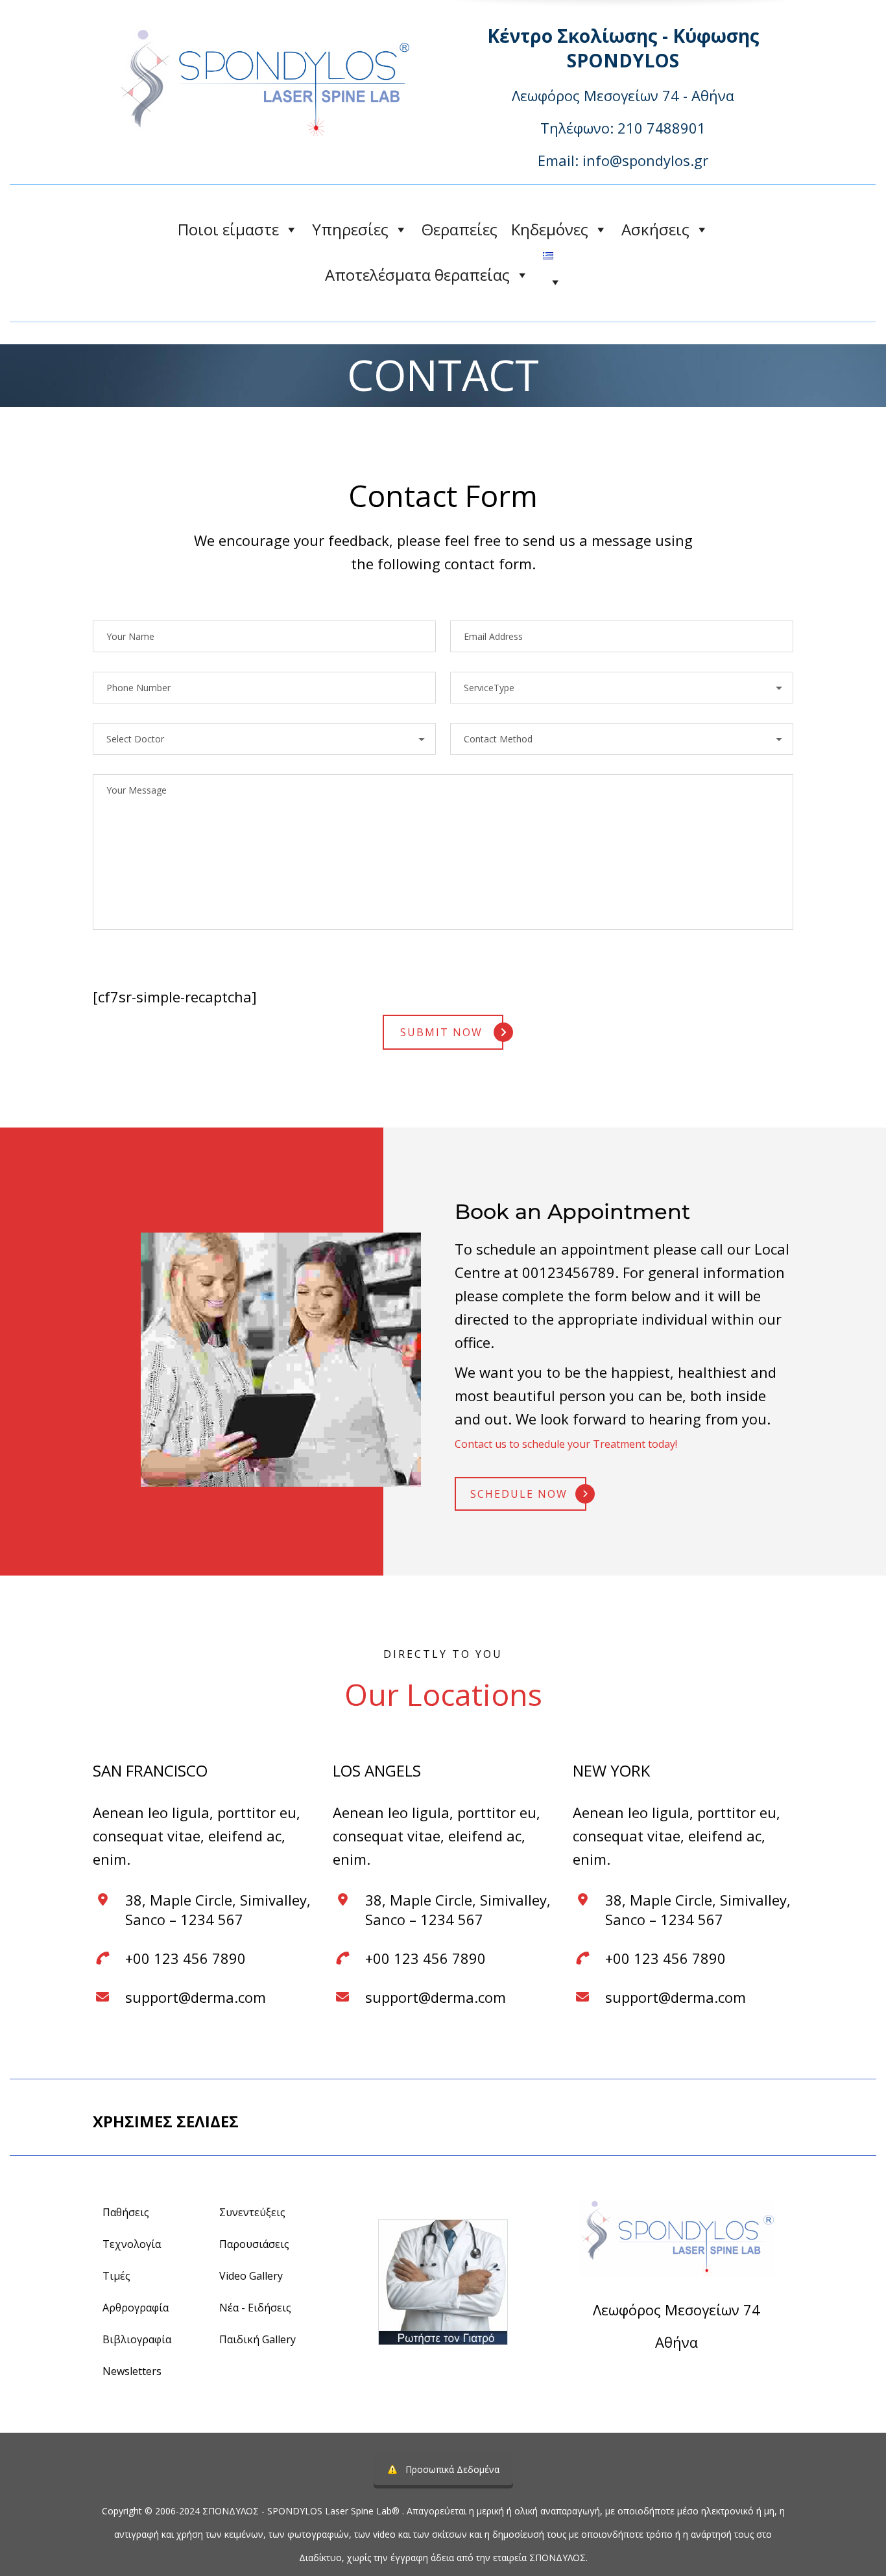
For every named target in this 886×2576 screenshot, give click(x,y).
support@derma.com (196, 1997)
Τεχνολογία (132, 2244)
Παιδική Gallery (257, 2339)
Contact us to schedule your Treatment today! (566, 1444)
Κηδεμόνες (550, 229)
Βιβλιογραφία (137, 2339)
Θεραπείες (460, 229)
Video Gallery (251, 2276)
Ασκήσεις (655, 229)
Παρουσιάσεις (254, 2244)
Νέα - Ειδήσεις (255, 2308)
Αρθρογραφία (136, 2308)
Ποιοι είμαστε (228, 229)
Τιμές (116, 2276)
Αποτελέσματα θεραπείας (417, 275)
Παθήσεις (126, 2212)
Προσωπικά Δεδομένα (452, 2469)
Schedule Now (519, 1494)
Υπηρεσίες (350, 229)
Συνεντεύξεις (252, 2212)
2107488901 (712, 2377)
